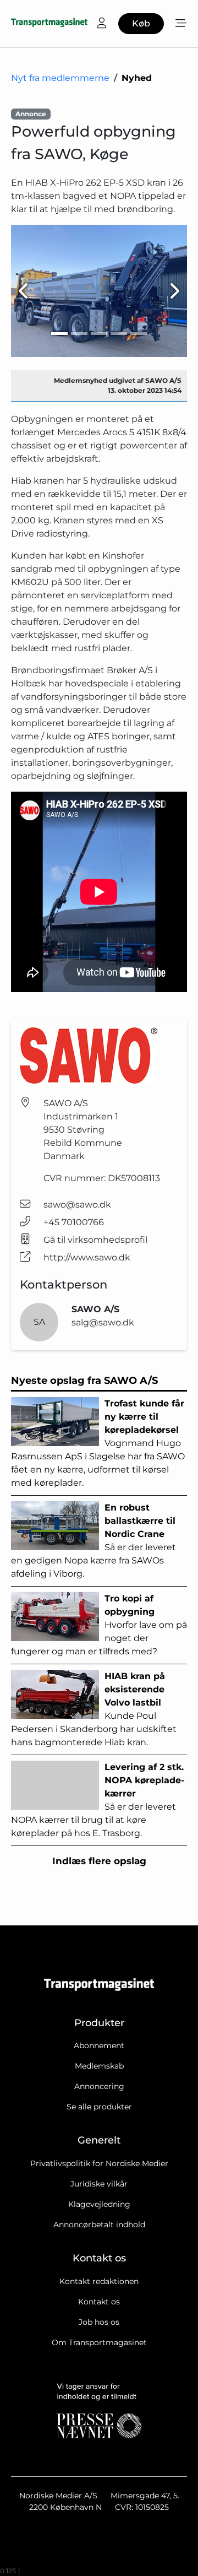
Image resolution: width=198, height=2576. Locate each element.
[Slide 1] (59, 334)
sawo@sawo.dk (77, 1205)
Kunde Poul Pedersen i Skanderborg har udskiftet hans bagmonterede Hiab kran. (94, 1709)
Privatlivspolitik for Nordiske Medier (99, 2163)
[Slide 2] (79, 334)
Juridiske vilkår (99, 2184)
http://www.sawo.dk (87, 1257)
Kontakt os (99, 2302)
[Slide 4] (119, 334)
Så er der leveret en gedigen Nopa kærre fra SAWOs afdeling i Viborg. (94, 1541)
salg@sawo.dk (103, 1322)
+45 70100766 (74, 1222)
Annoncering (99, 2086)
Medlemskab (99, 2066)
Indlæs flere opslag (99, 1861)
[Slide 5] (139, 334)
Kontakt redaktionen (99, 2281)
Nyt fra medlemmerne (60, 78)
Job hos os (99, 2322)
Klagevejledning (99, 2204)
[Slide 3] (99, 334)
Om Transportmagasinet (99, 2342)
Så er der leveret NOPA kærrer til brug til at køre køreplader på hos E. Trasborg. (98, 1800)
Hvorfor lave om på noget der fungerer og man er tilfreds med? (99, 1625)
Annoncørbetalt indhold (99, 2225)
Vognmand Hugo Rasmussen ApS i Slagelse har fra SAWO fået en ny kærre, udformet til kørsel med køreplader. (98, 1443)
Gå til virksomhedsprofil (95, 1240)
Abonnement (99, 2045)
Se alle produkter (99, 2107)
